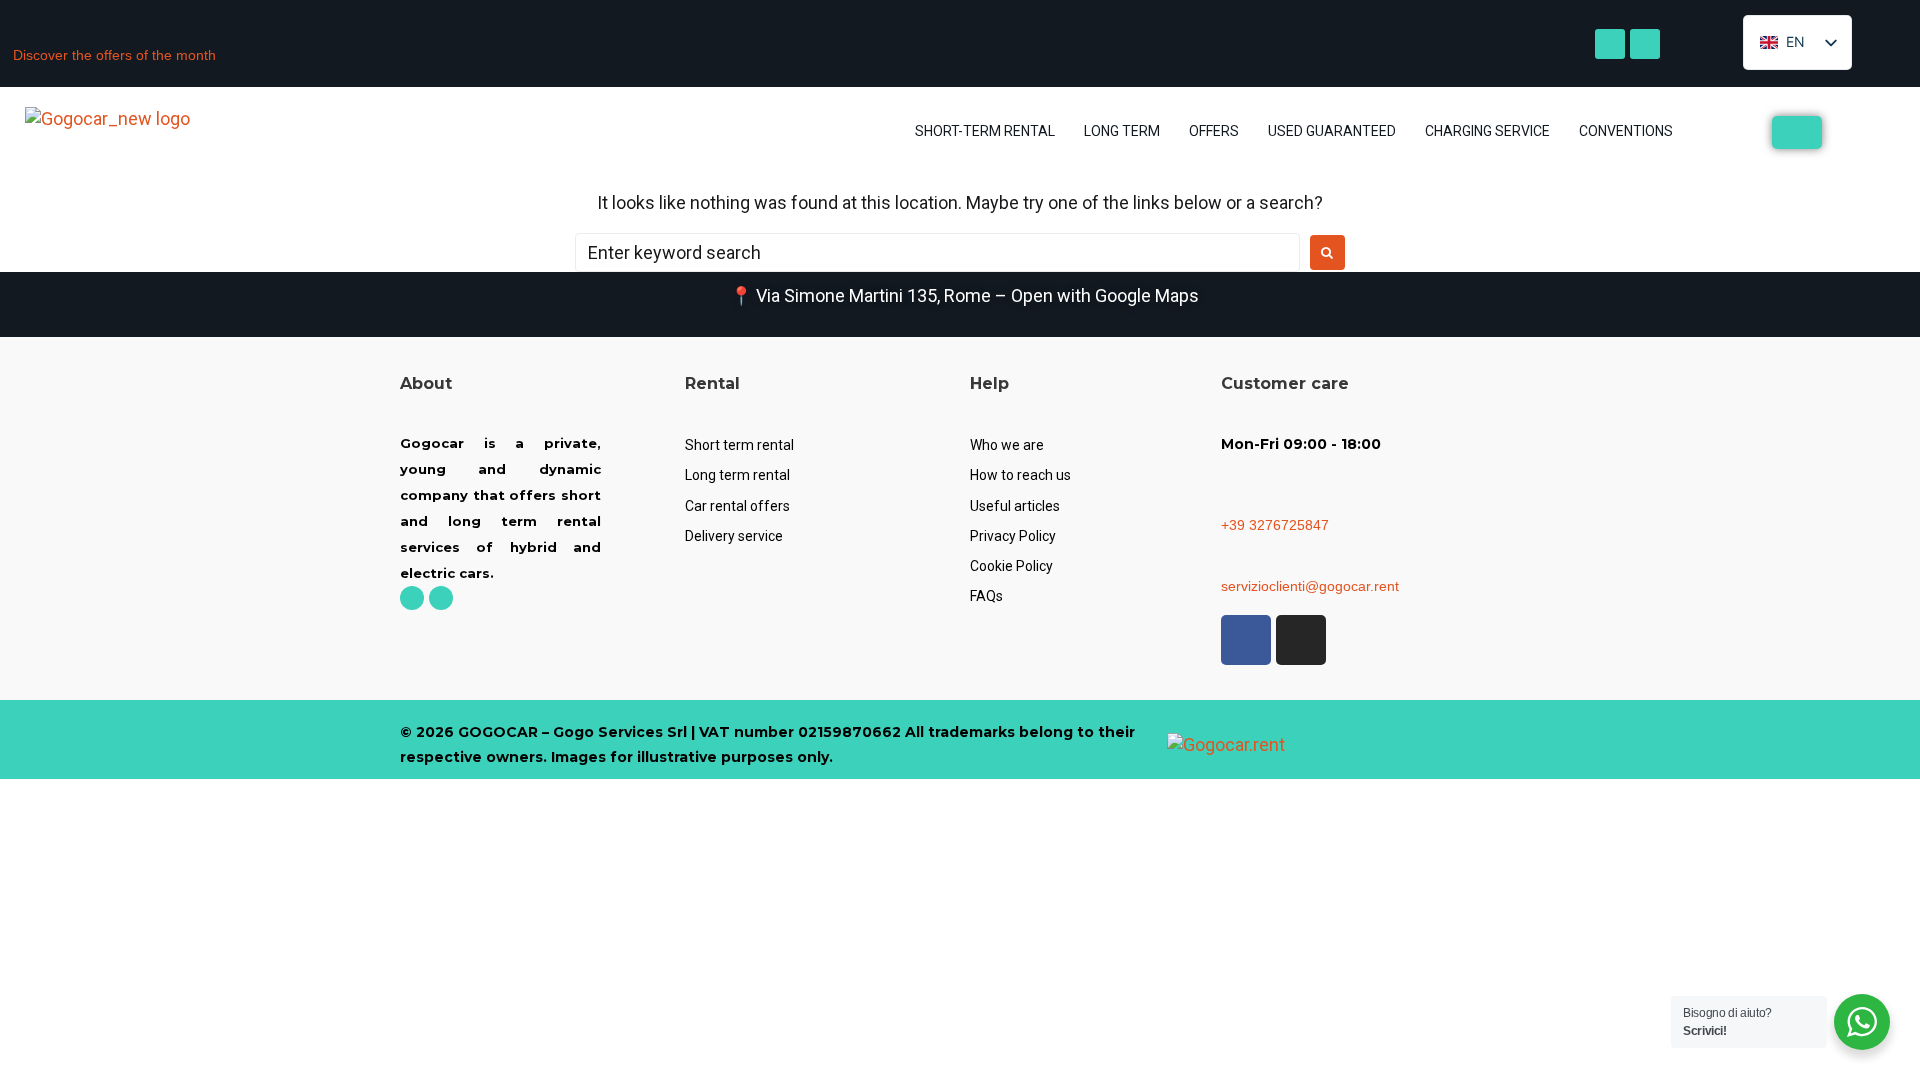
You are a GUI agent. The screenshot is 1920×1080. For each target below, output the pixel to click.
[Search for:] (937, 252)
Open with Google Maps (1105, 295)
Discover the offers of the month (114, 55)
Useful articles (1015, 506)
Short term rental (739, 445)
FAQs (986, 596)
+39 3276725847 (1275, 525)
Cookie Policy (1011, 566)
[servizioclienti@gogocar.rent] (1229, 564)
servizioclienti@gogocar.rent (1310, 586)
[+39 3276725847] (1228, 502)
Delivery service (734, 536)
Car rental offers (737, 506)
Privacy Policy (1013, 536)
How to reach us (1020, 475)
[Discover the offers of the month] (21, 33)
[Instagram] (1645, 44)
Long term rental (737, 475)
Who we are (1007, 445)
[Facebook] (1610, 44)
